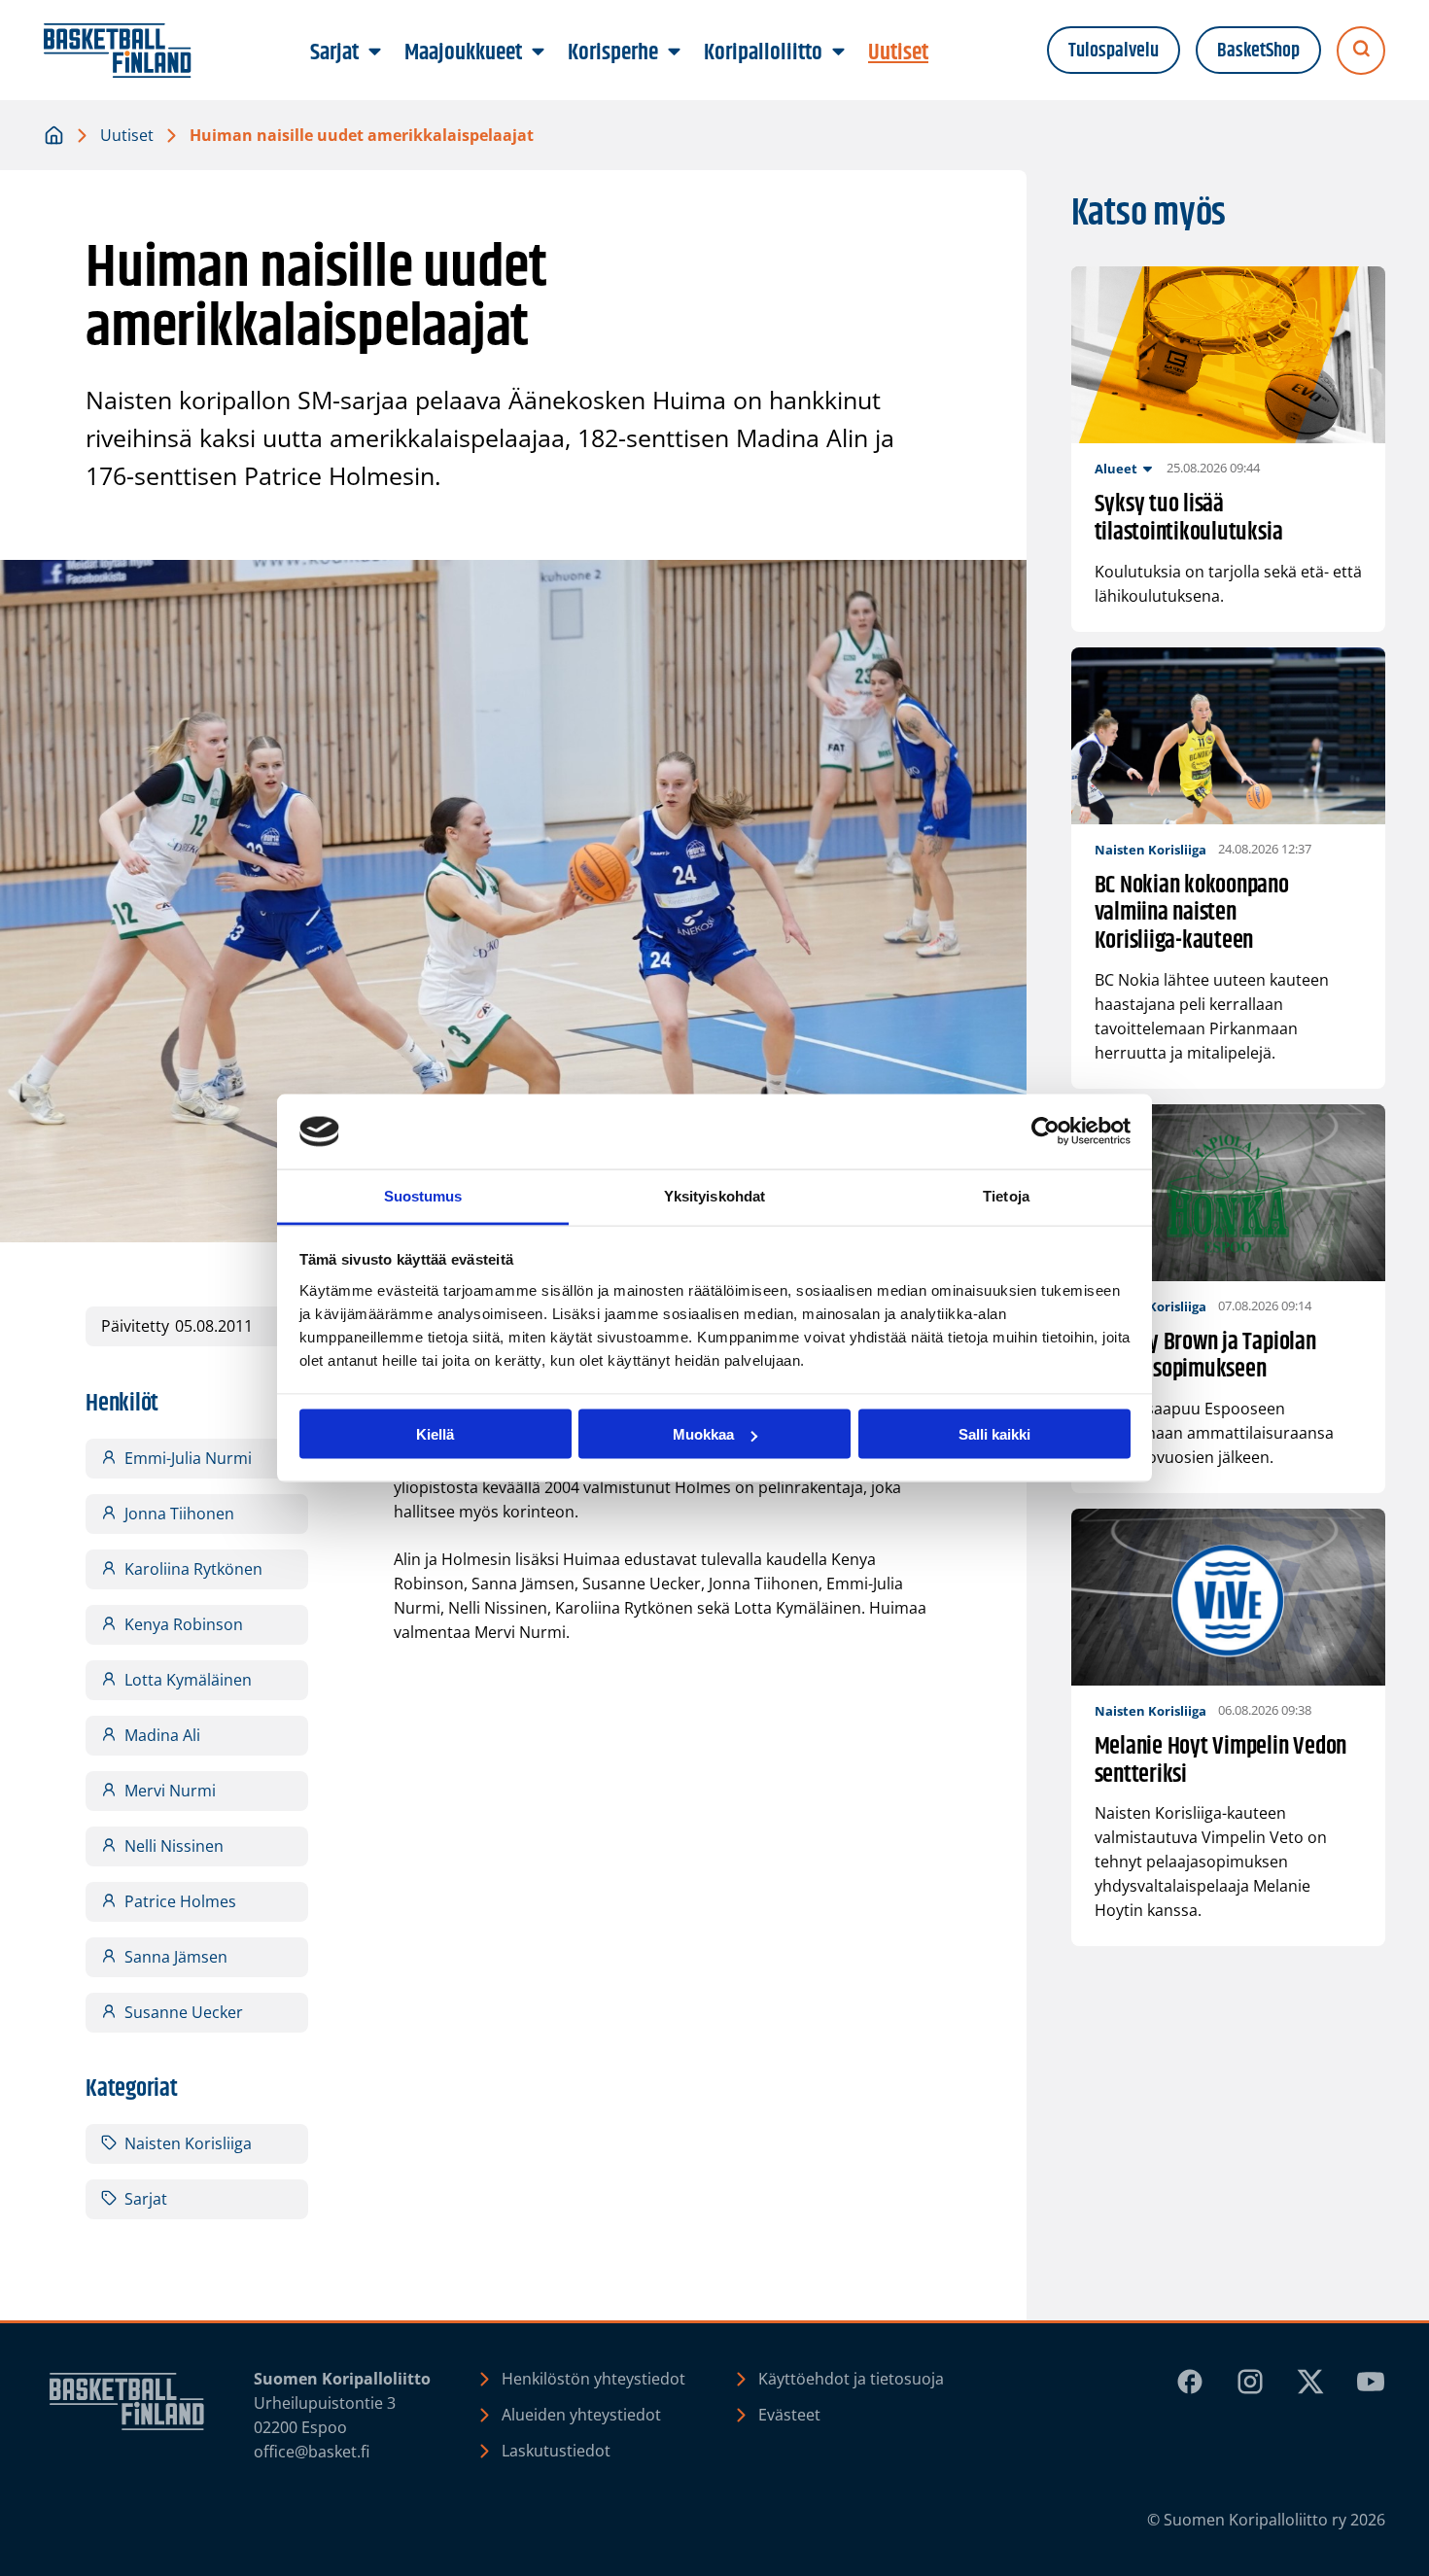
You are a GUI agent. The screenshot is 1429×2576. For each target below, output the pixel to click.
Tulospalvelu (1114, 51)
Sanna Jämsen (176, 1957)
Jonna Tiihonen (179, 1514)
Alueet (1116, 469)
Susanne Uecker (184, 2012)
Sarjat (146, 2199)
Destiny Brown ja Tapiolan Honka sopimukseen (1205, 1357)
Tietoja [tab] (1006, 1195)
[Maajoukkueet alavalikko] (539, 52)
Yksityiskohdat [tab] (714, 1195)
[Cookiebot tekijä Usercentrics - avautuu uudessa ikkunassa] (1046, 1131)
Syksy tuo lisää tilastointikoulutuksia (1189, 519)
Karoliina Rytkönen (193, 1569)
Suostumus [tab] (423, 1195)
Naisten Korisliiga (188, 2143)
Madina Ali (162, 1735)
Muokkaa (703, 1434)
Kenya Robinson (184, 1624)
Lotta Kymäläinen (188, 1680)
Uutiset (127, 135)
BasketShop (1258, 51)
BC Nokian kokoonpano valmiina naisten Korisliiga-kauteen (1192, 914)
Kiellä (435, 1434)
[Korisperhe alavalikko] (675, 52)
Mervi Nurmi (170, 1791)
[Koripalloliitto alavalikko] (839, 52)
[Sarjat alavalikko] (375, 52)
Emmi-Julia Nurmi (188, 1458)
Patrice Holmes (180, 1901)
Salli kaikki (994, 1434)
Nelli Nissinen (174, 1846)
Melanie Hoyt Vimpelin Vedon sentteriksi (1221, 1761)
